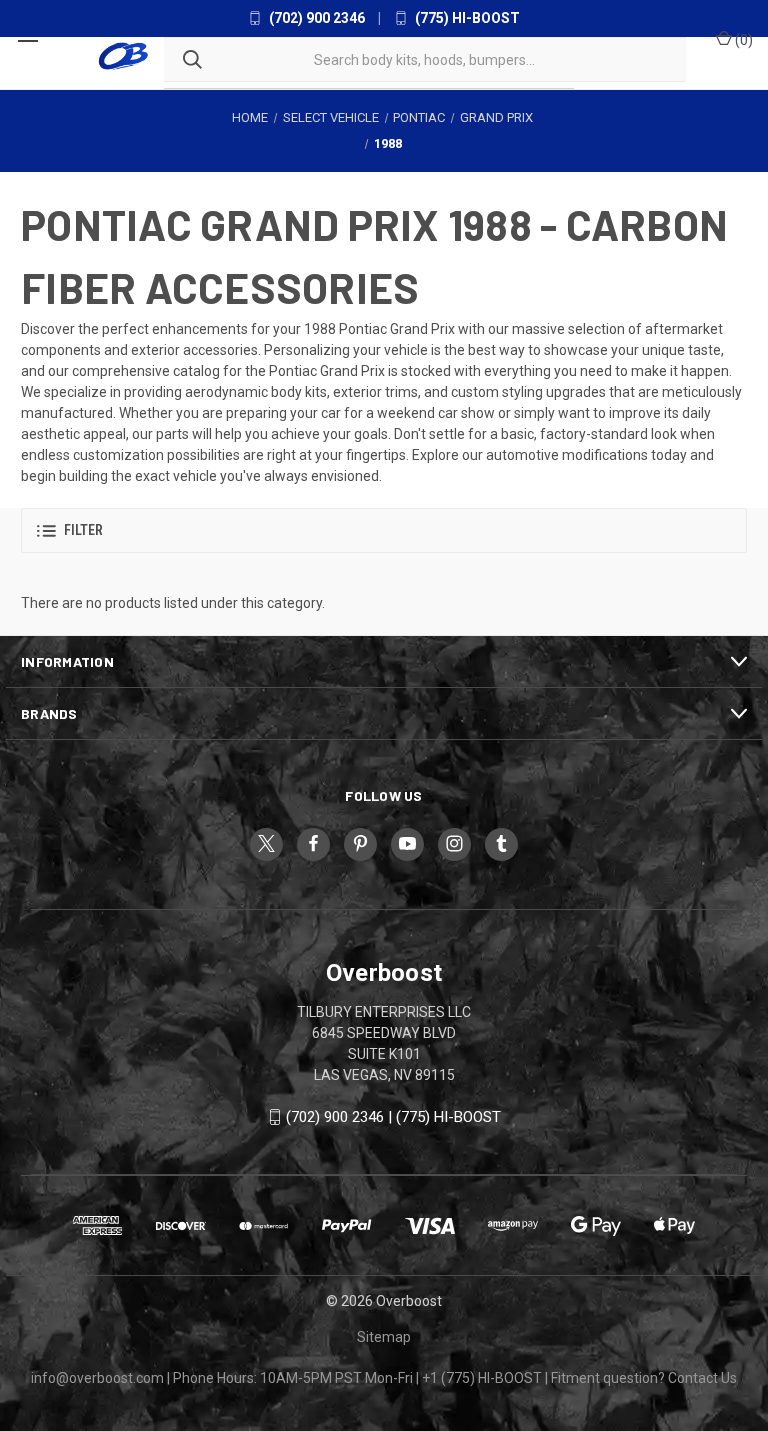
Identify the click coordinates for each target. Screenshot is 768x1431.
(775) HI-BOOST (466, 18)
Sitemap (384, 1337)
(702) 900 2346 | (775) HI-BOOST (393, 1117)
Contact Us (702, 1378)
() (742, 40)
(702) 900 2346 (315, 18)
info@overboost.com (97, 1378)
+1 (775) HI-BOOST (482, 1378)
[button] (384, 530)
